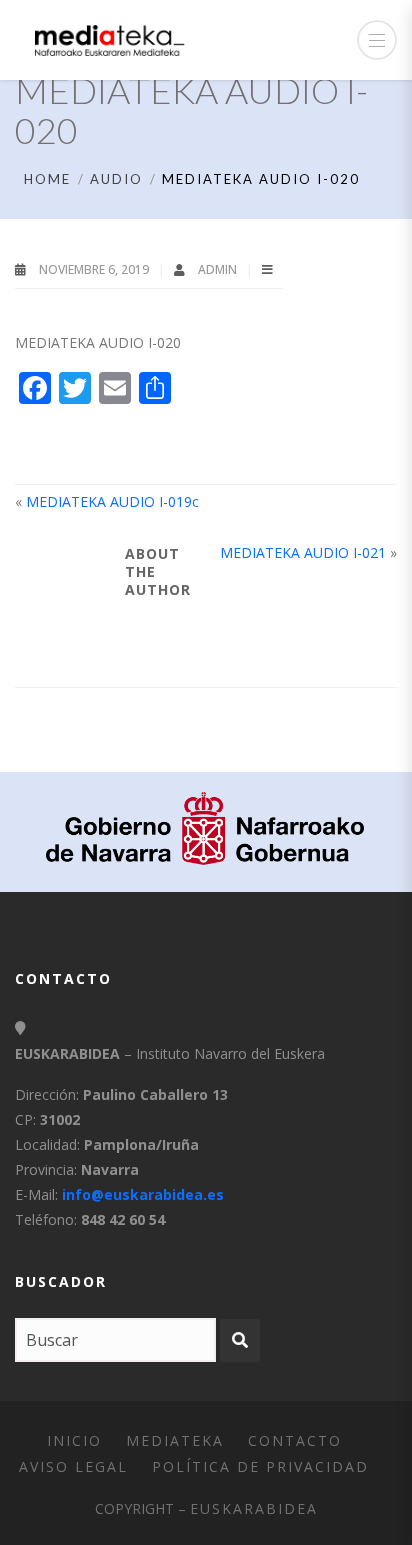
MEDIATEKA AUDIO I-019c (112, 501)
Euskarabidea (254, 1508)
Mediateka (175, 1440)
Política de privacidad (260, 1466)
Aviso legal (73, 1466)
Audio (116, 179)
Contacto (295, 1440)
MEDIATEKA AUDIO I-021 (303, 552)
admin (219, 269)
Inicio (74, 1440)
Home (47, 179)
